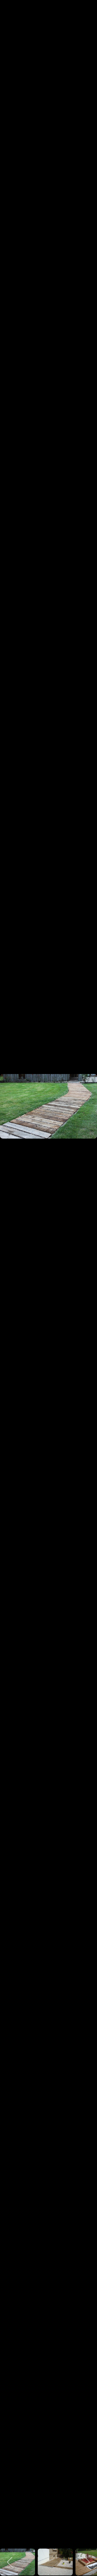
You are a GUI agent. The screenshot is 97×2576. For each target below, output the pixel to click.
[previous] (9, 1280)
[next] (88, 1280)
